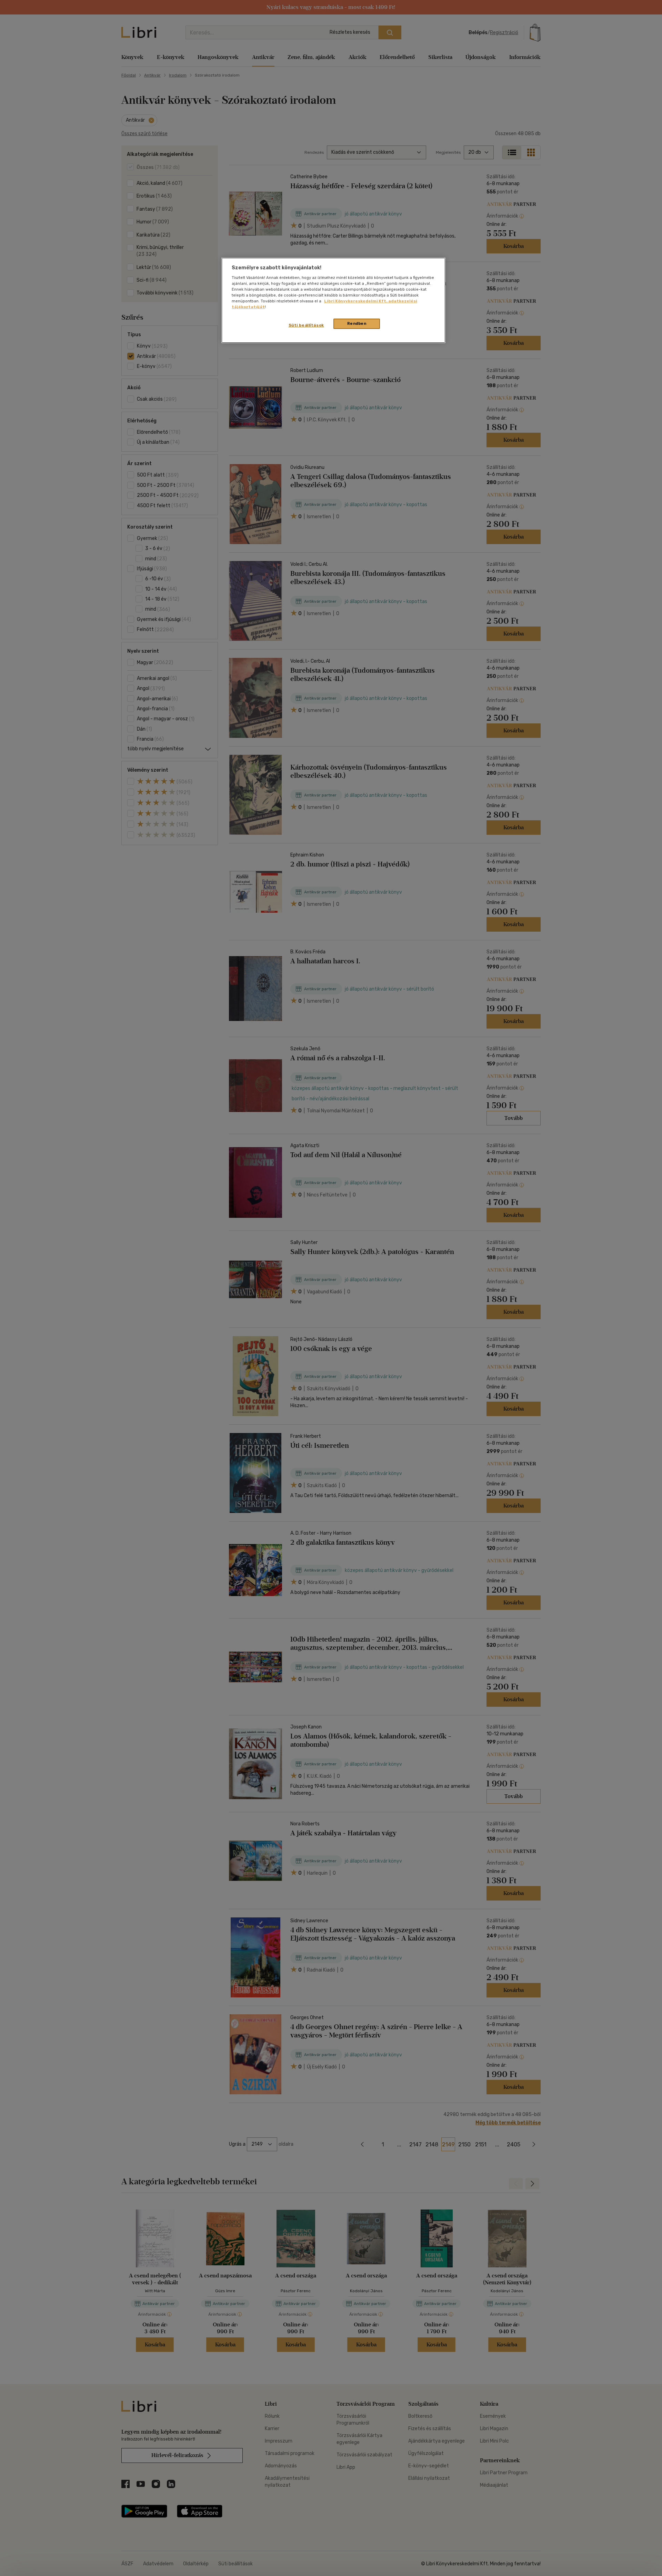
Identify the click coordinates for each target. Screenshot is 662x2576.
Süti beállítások (306, 325)
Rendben (357, 323)
